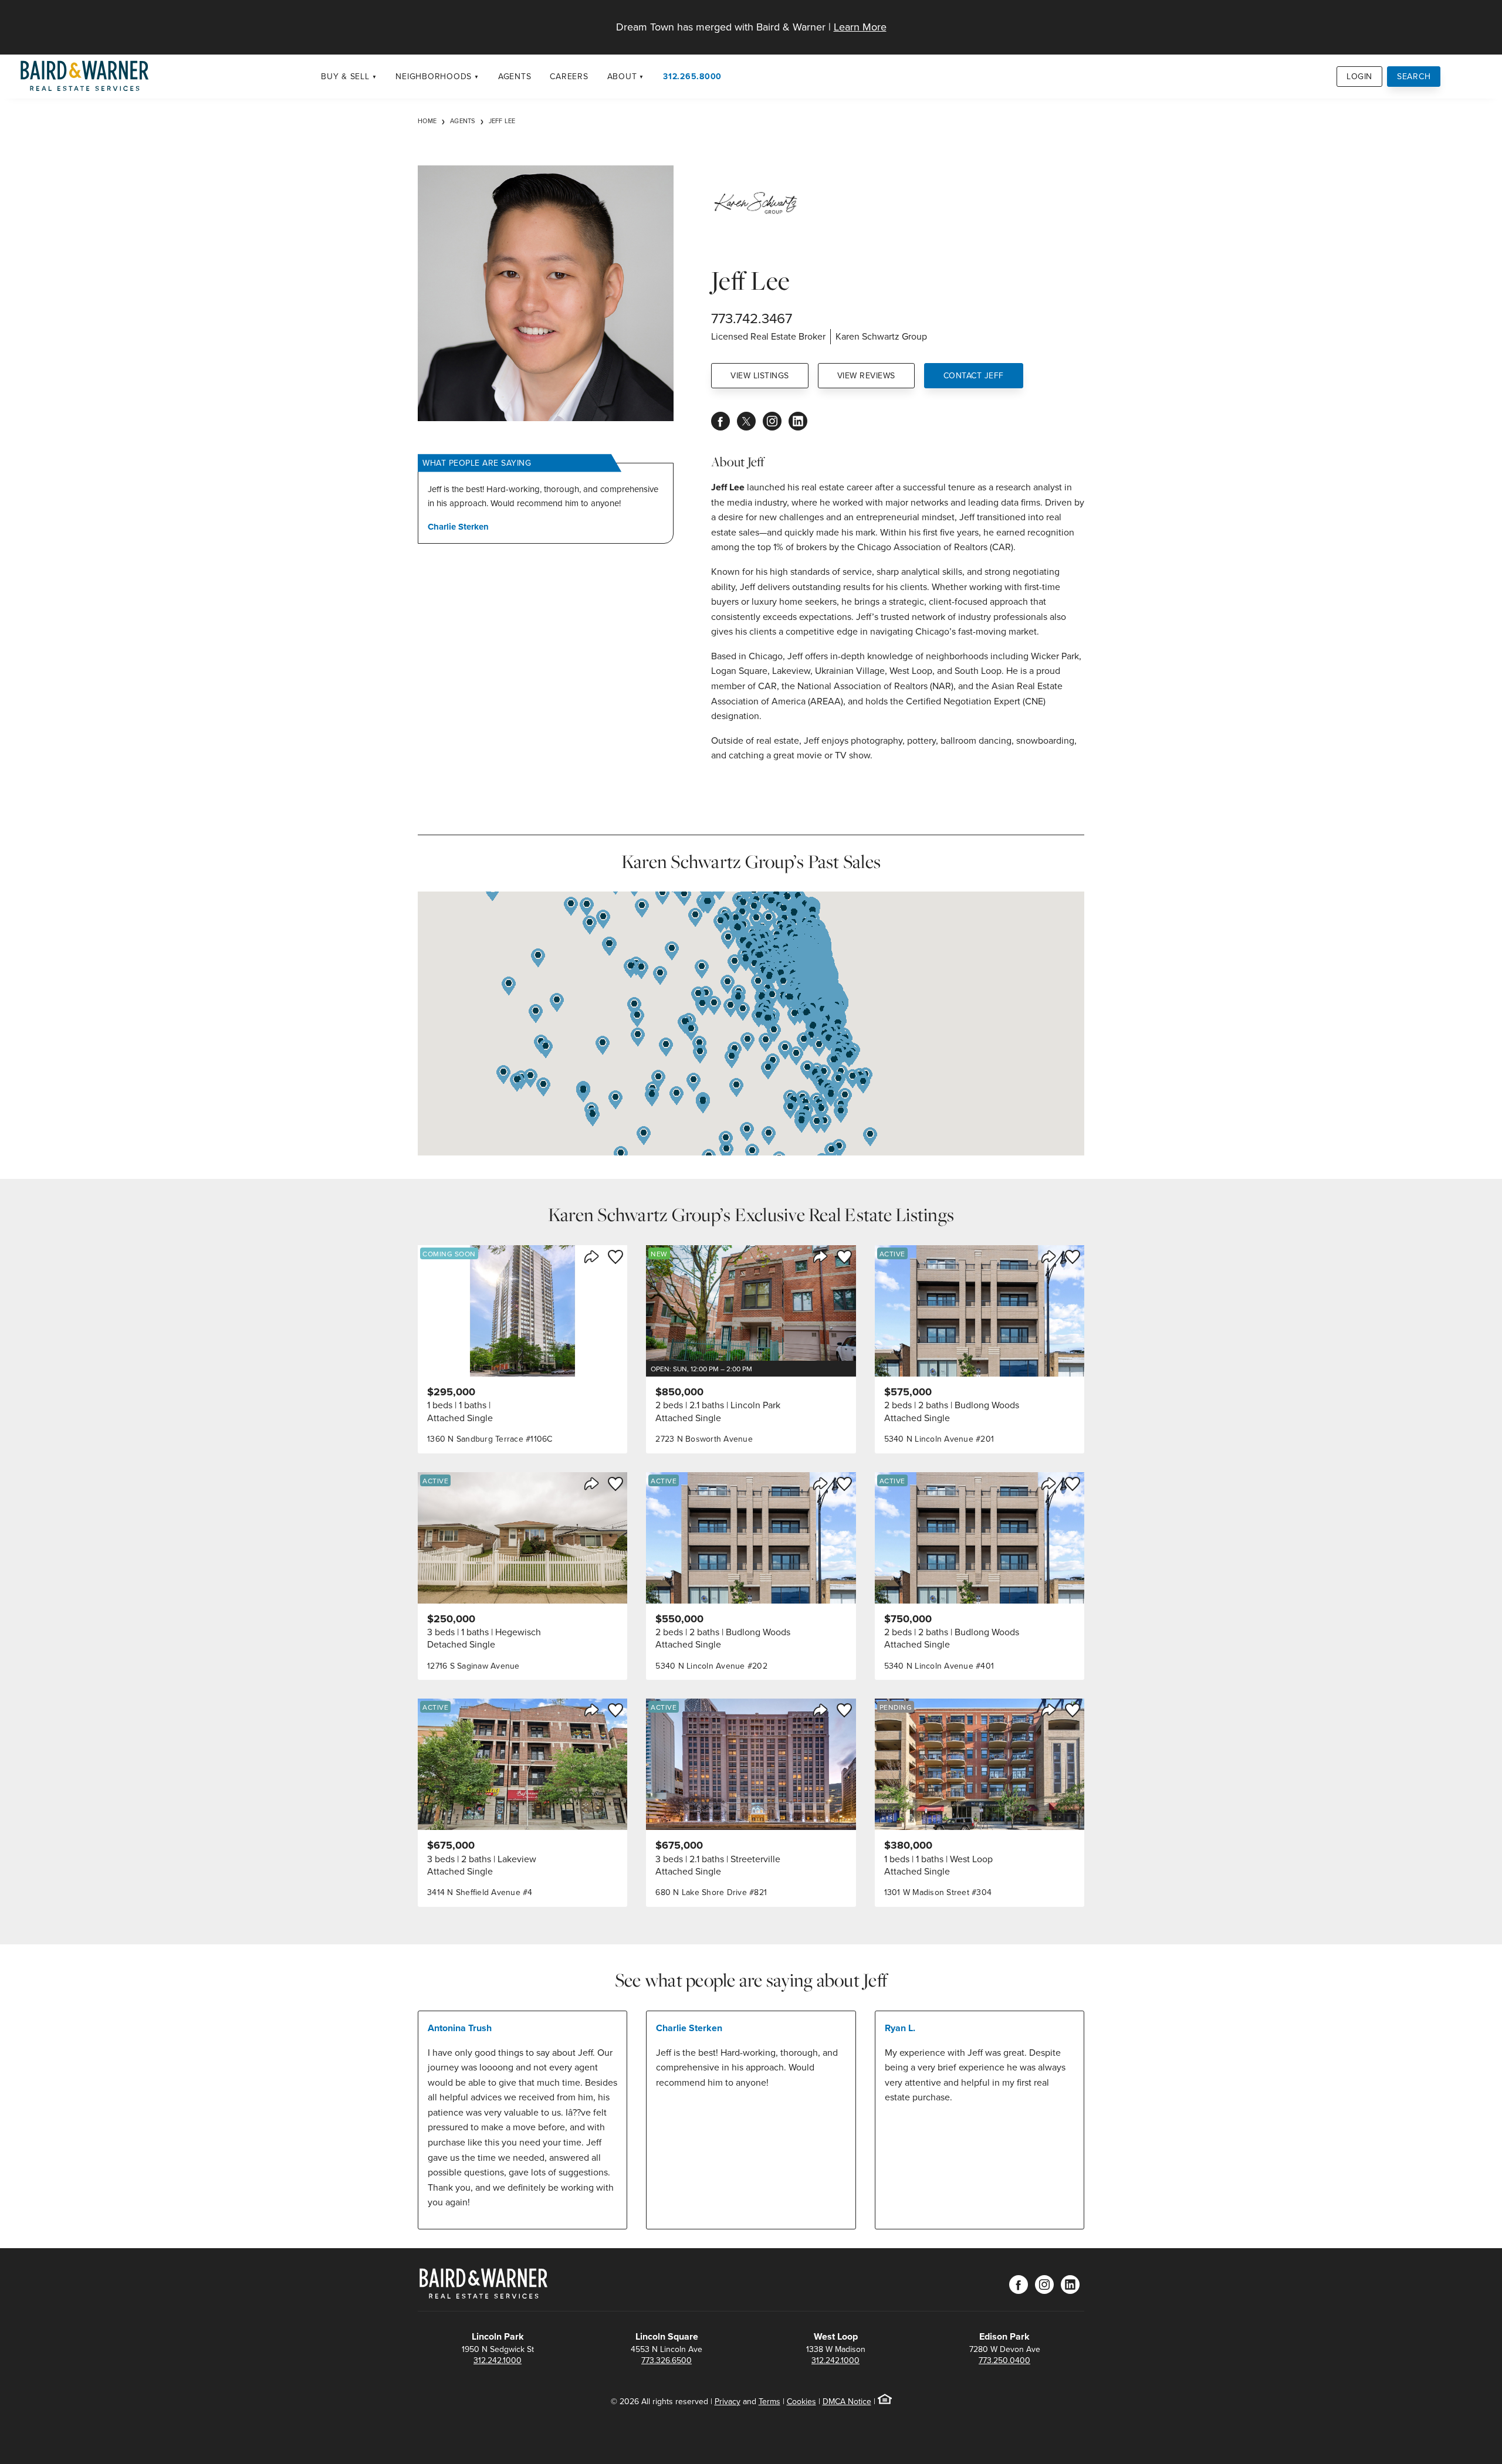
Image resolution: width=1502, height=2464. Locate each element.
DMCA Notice (847, 2401)
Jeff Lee (502, 121)
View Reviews (866, 375)
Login (1359, 76)
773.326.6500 (667, 2360)
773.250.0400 (1004, 2360)
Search (1414, 76)
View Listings (760, 375)
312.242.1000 (498, 2360)
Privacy (728, 2401)
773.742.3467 (752, 318)
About (622, 76)
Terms (769, 2401)
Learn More (860, 27)
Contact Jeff (974, 375)
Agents (515, 76)
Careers (569, 76)
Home (427, 121)
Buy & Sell (345, 76)
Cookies (801, 2401)
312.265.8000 (692, 76)
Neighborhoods (434, 76)
